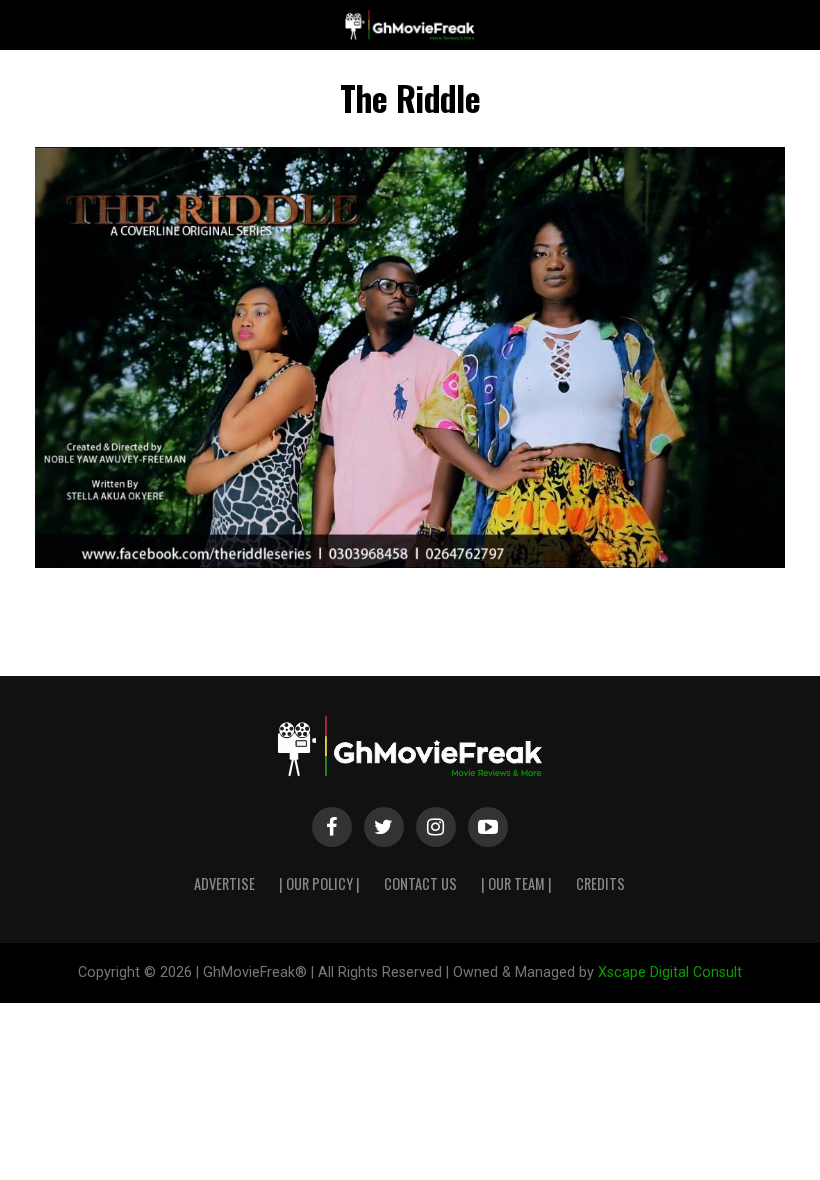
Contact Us (420, 883)
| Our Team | (516, 883)
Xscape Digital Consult (670, 972)
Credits (600, 883)
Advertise (224, 883)
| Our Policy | (319, 883)
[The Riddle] (410, 562)
